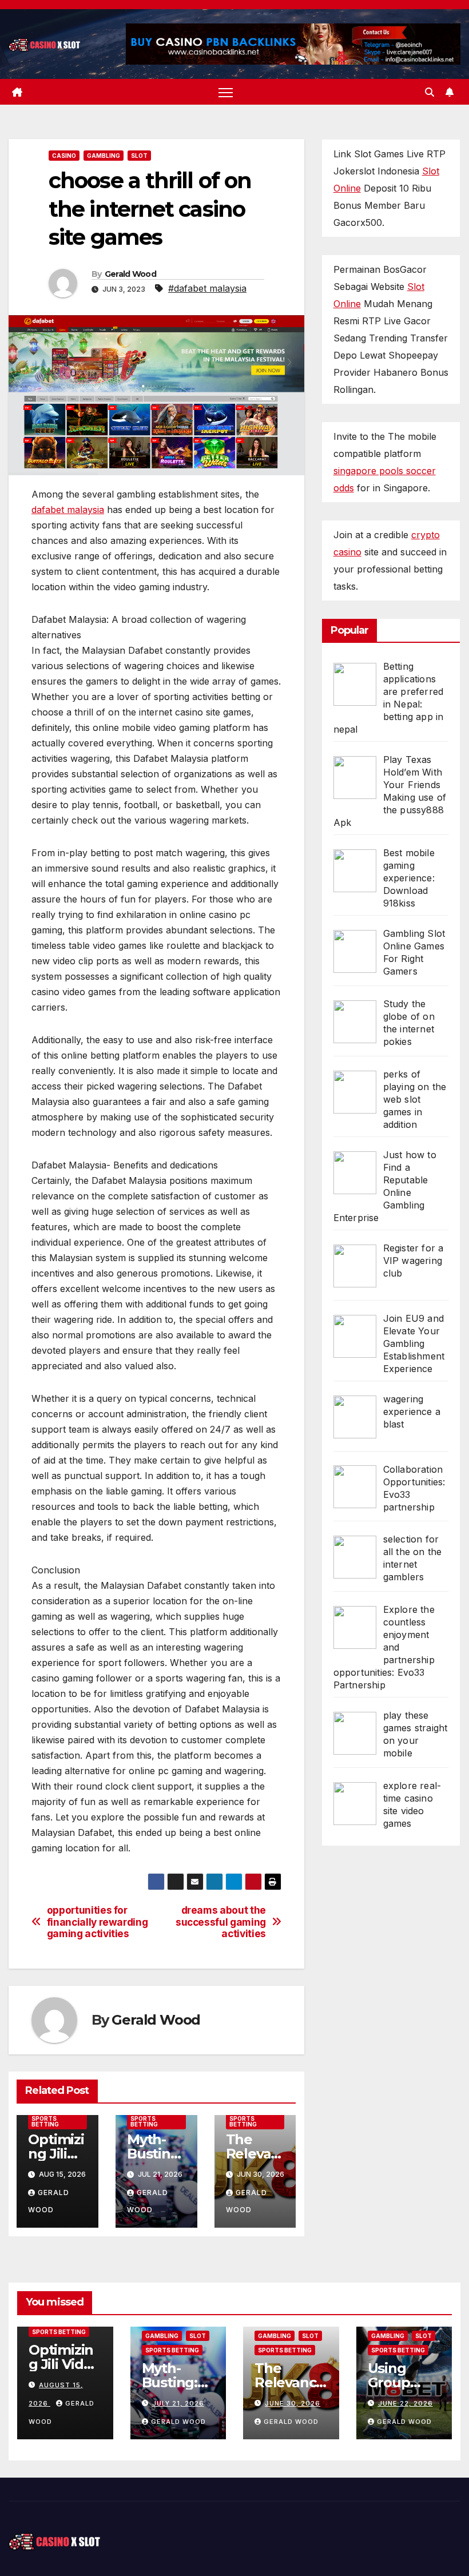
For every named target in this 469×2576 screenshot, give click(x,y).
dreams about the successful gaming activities (221, 1922)
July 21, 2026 (178, 2403)
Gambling (104, 156)
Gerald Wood (130, 274)
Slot (139, 156)
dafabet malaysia (68, 510)
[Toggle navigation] (226, 92)
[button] (430, 92)
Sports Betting (45, 2121)
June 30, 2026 (293, 2403)
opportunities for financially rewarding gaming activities (98, 1922)
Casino (64, 156)
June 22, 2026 (406, 2403)
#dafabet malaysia (207, 288)
